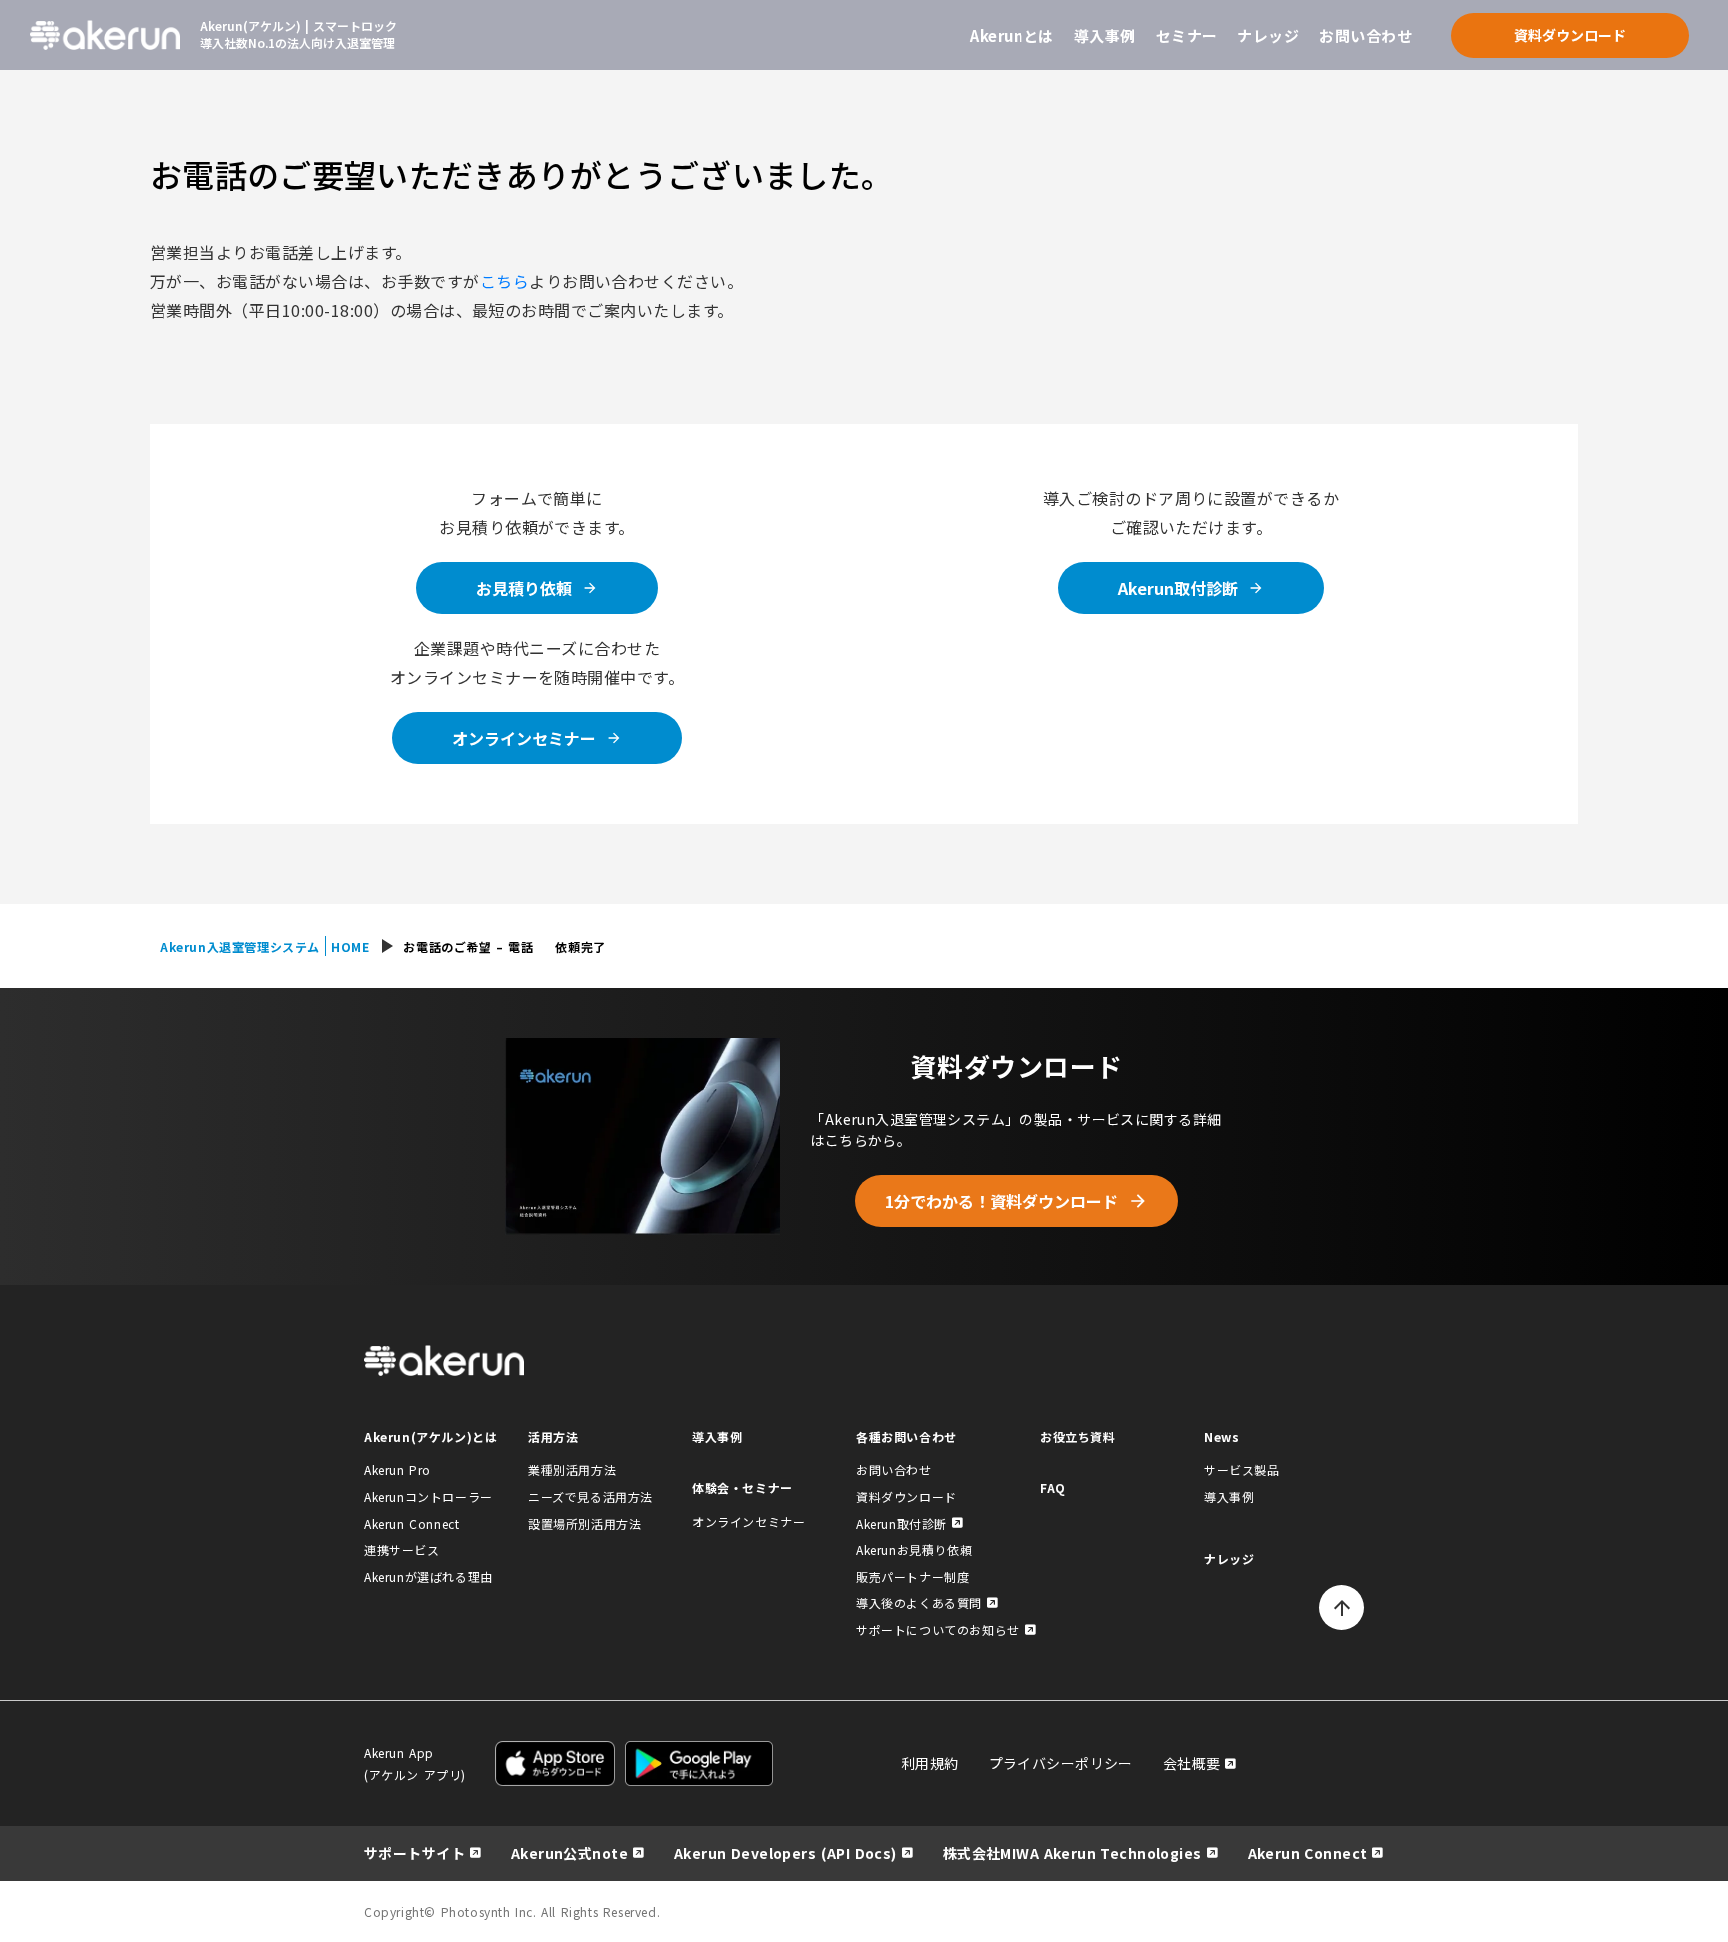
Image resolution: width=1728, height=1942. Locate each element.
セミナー (1187, 35)
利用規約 (930, 1763)
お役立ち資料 (1078, 1436)
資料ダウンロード (906, 1496)
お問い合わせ (1365, 35)
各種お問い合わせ (906, 1436)
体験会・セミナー (742, 1487)
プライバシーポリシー (1061, 1763)
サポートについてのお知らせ (938, 1629)
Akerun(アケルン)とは (430, 1436)
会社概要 (1192, 1763)
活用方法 (553, 1436)
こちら (504, 281)
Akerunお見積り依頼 (914, 1549)
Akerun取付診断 (901, 1523)
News (1221, 1436)
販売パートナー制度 (912, 1576)
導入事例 (1105, 35)
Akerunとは (1012, 35)
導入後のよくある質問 (919, 1602)
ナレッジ (1268, 35)
